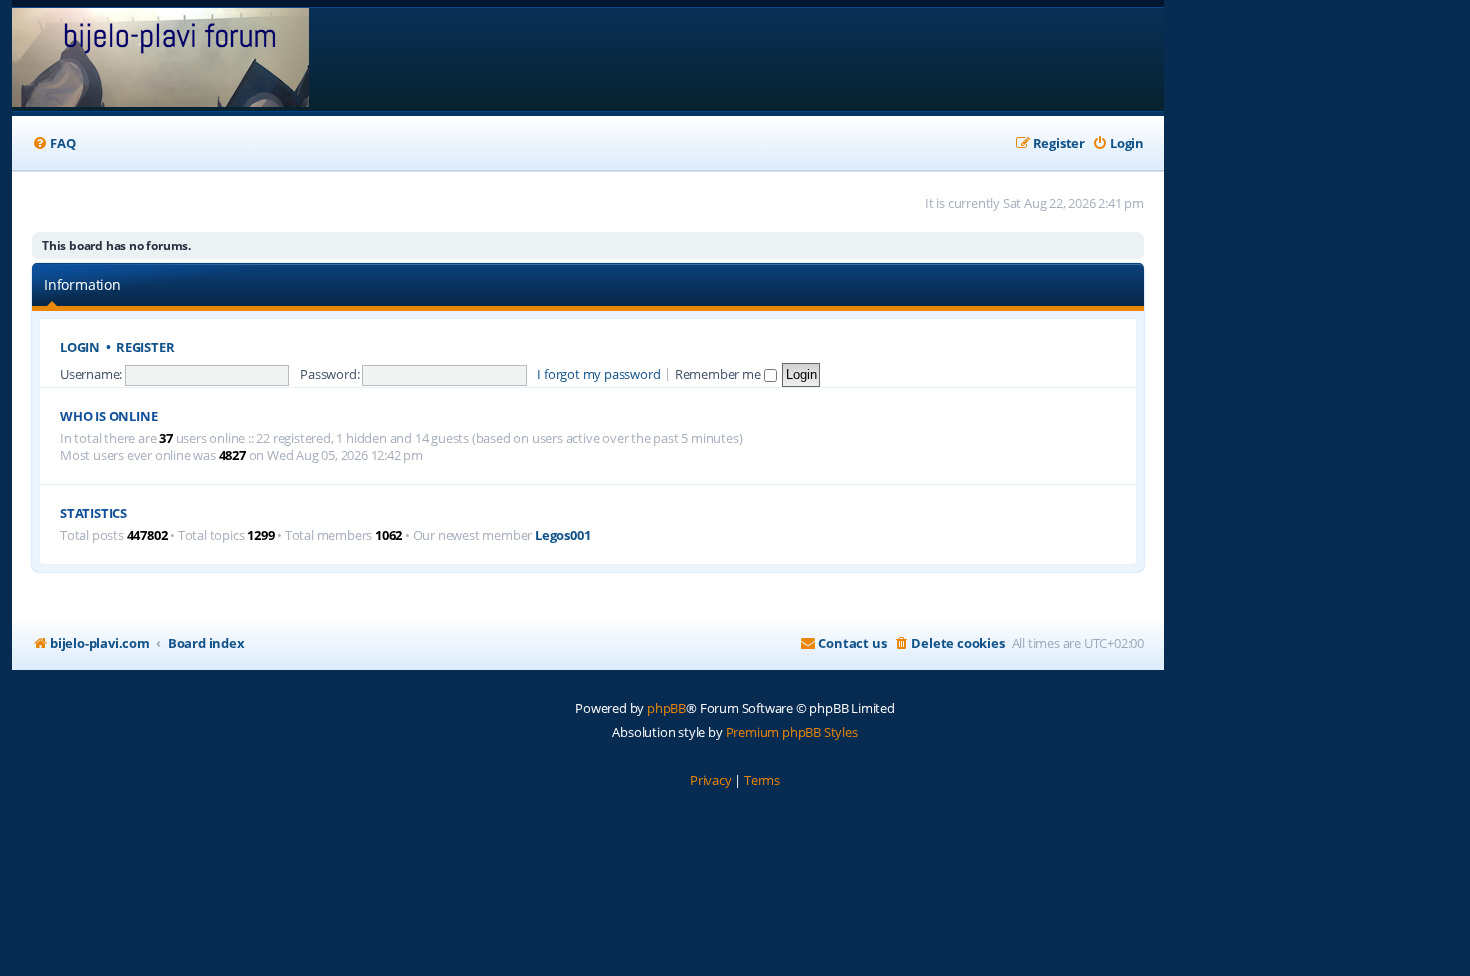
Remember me (719, 374)
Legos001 (562, 535)
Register (145, 347)
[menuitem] (53, 143)
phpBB (666, 708)
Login (80, 347)
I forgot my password (598, 374)
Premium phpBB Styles (792, 732)
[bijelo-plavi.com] (160, 59)
